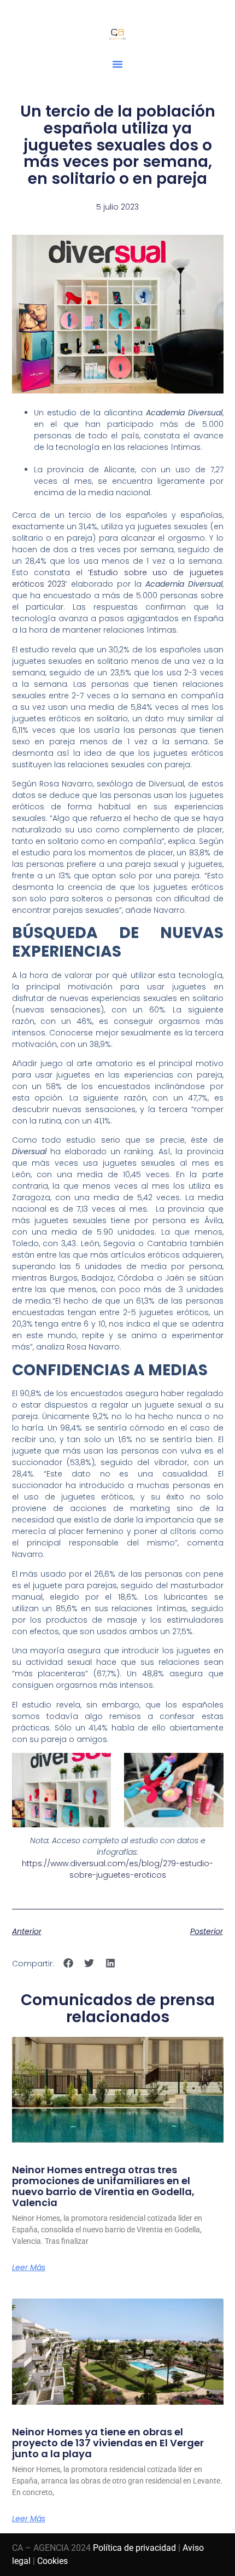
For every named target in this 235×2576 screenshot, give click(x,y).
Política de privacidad (134, 2548)
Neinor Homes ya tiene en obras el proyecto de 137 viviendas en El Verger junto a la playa (108, 2443)
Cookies (52, 2561)
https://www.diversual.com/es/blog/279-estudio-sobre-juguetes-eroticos (117, 1869)
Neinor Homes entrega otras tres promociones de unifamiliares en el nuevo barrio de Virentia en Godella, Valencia (103, 2186)
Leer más (29, 2267)
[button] (117, 64)
